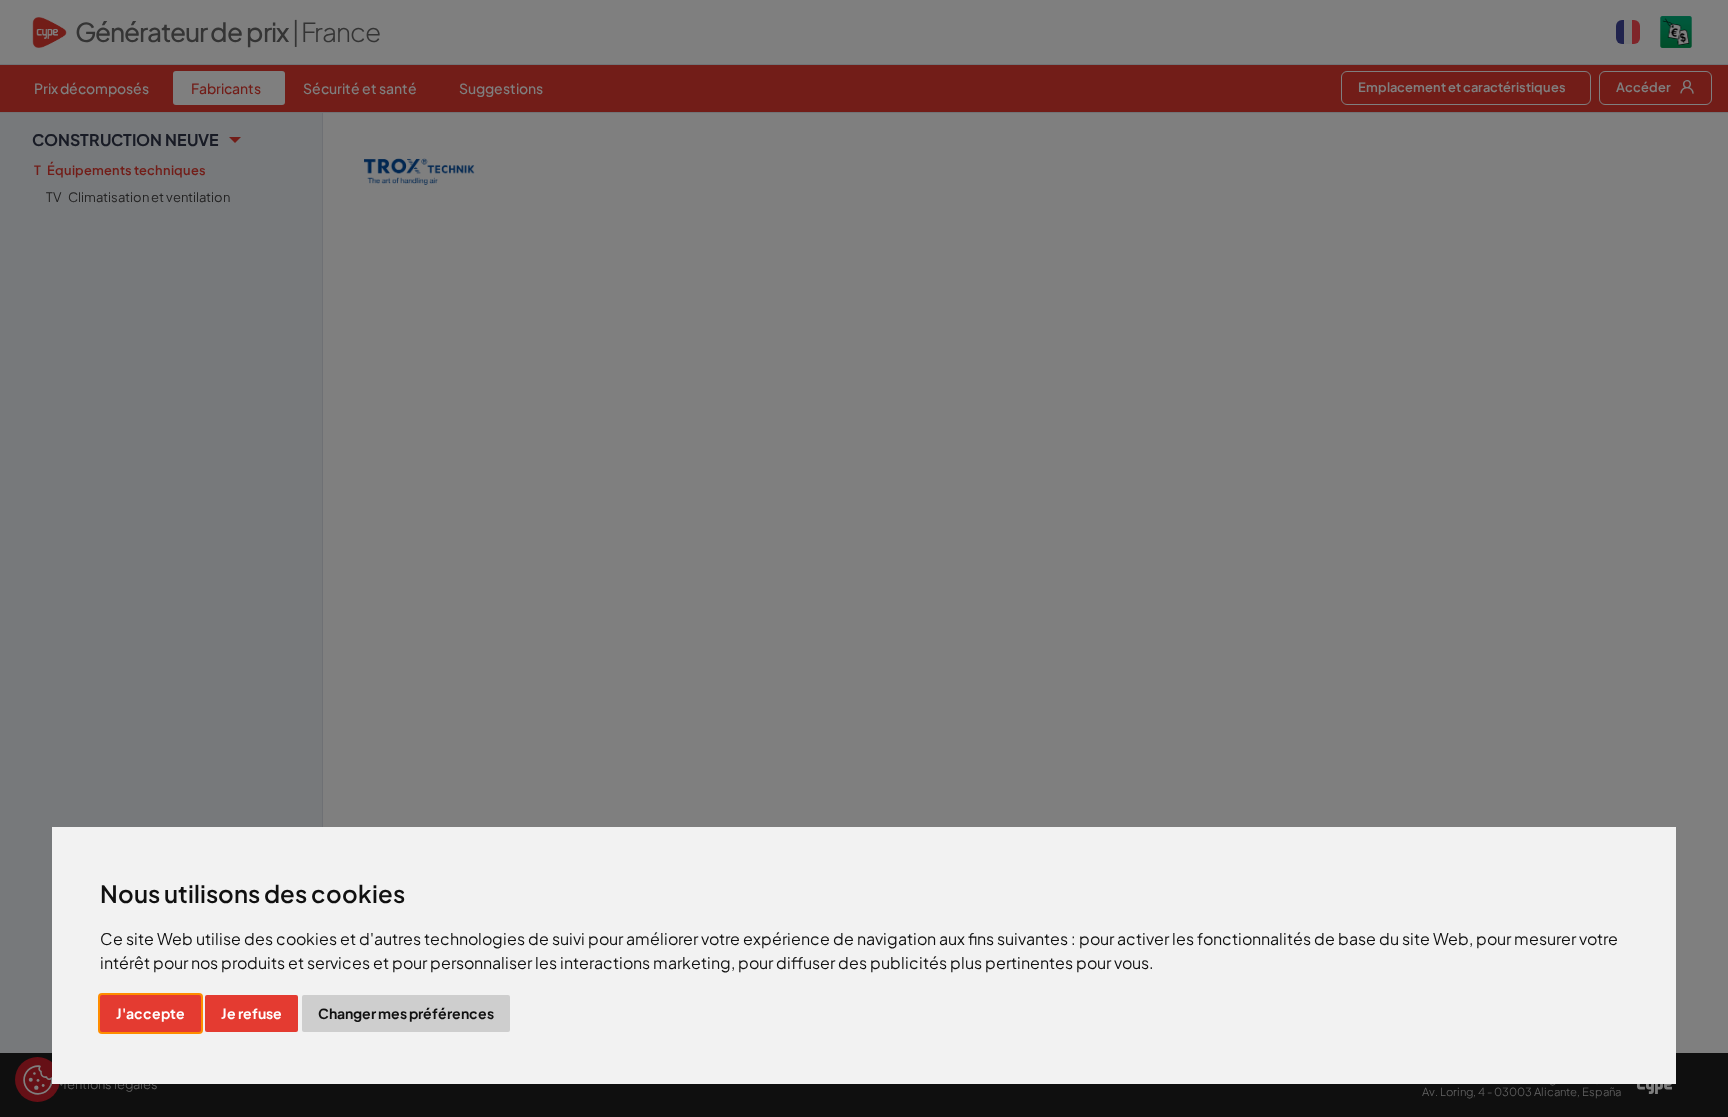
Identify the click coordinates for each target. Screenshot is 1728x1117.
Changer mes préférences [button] (406, 1013)
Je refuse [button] (251, 1013)
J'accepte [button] (150, 1013)
